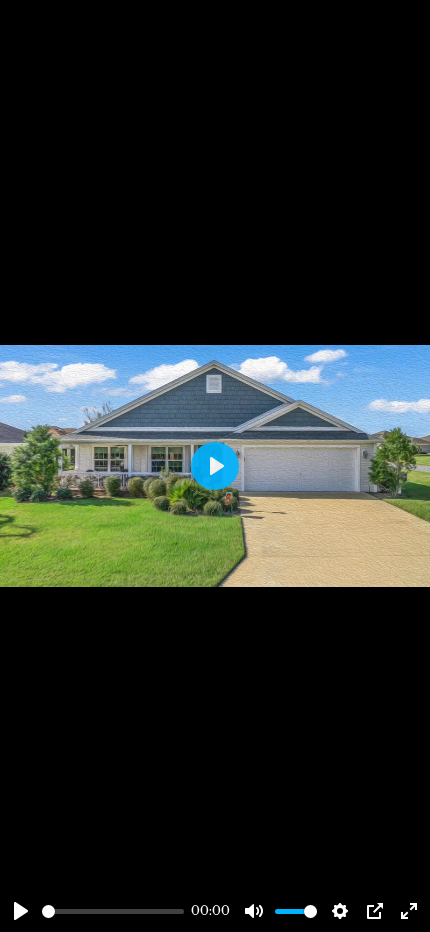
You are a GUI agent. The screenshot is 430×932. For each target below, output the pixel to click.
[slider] (113, 911)
